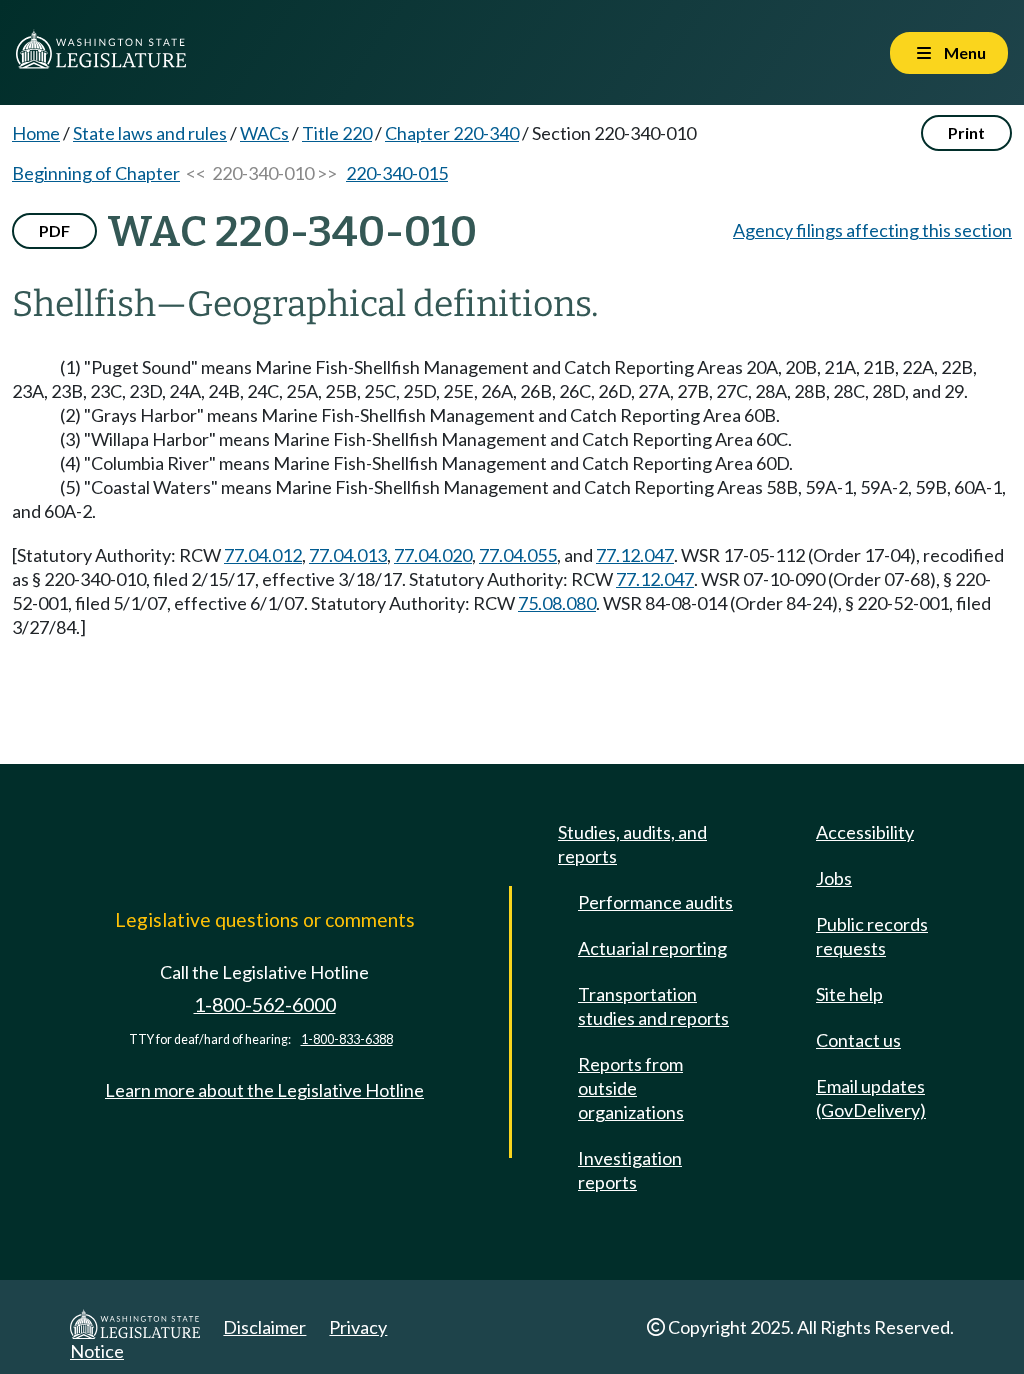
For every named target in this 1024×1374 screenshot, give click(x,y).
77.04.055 (518, 555)
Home (36, 133)
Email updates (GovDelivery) (871, 1098)
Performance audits (655, 902)
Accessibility (865, 832)
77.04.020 (433, 555)
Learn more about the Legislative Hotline (264, 1090)
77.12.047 (635, 555)
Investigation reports (630, 1170)
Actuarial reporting (652, 948)
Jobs (834, 878)
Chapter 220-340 (452, 133)
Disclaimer (264, 1327)
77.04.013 (348, 555)
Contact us (858, 1040)
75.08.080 (557, 603)
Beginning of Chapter (96, 173)
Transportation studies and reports (653, 1006)
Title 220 (337, 133)
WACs (264, 133)
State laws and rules (150, 133)
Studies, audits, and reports (632, 844)
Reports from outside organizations (631, 1088)
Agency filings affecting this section (872, 230)
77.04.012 (263, 555)
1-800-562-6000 (265, 1004)
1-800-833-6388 (347, 1039)
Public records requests (872, 936)
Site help (849, 994)
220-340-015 (397, 173)
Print (966, 132)
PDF (54, 230)
